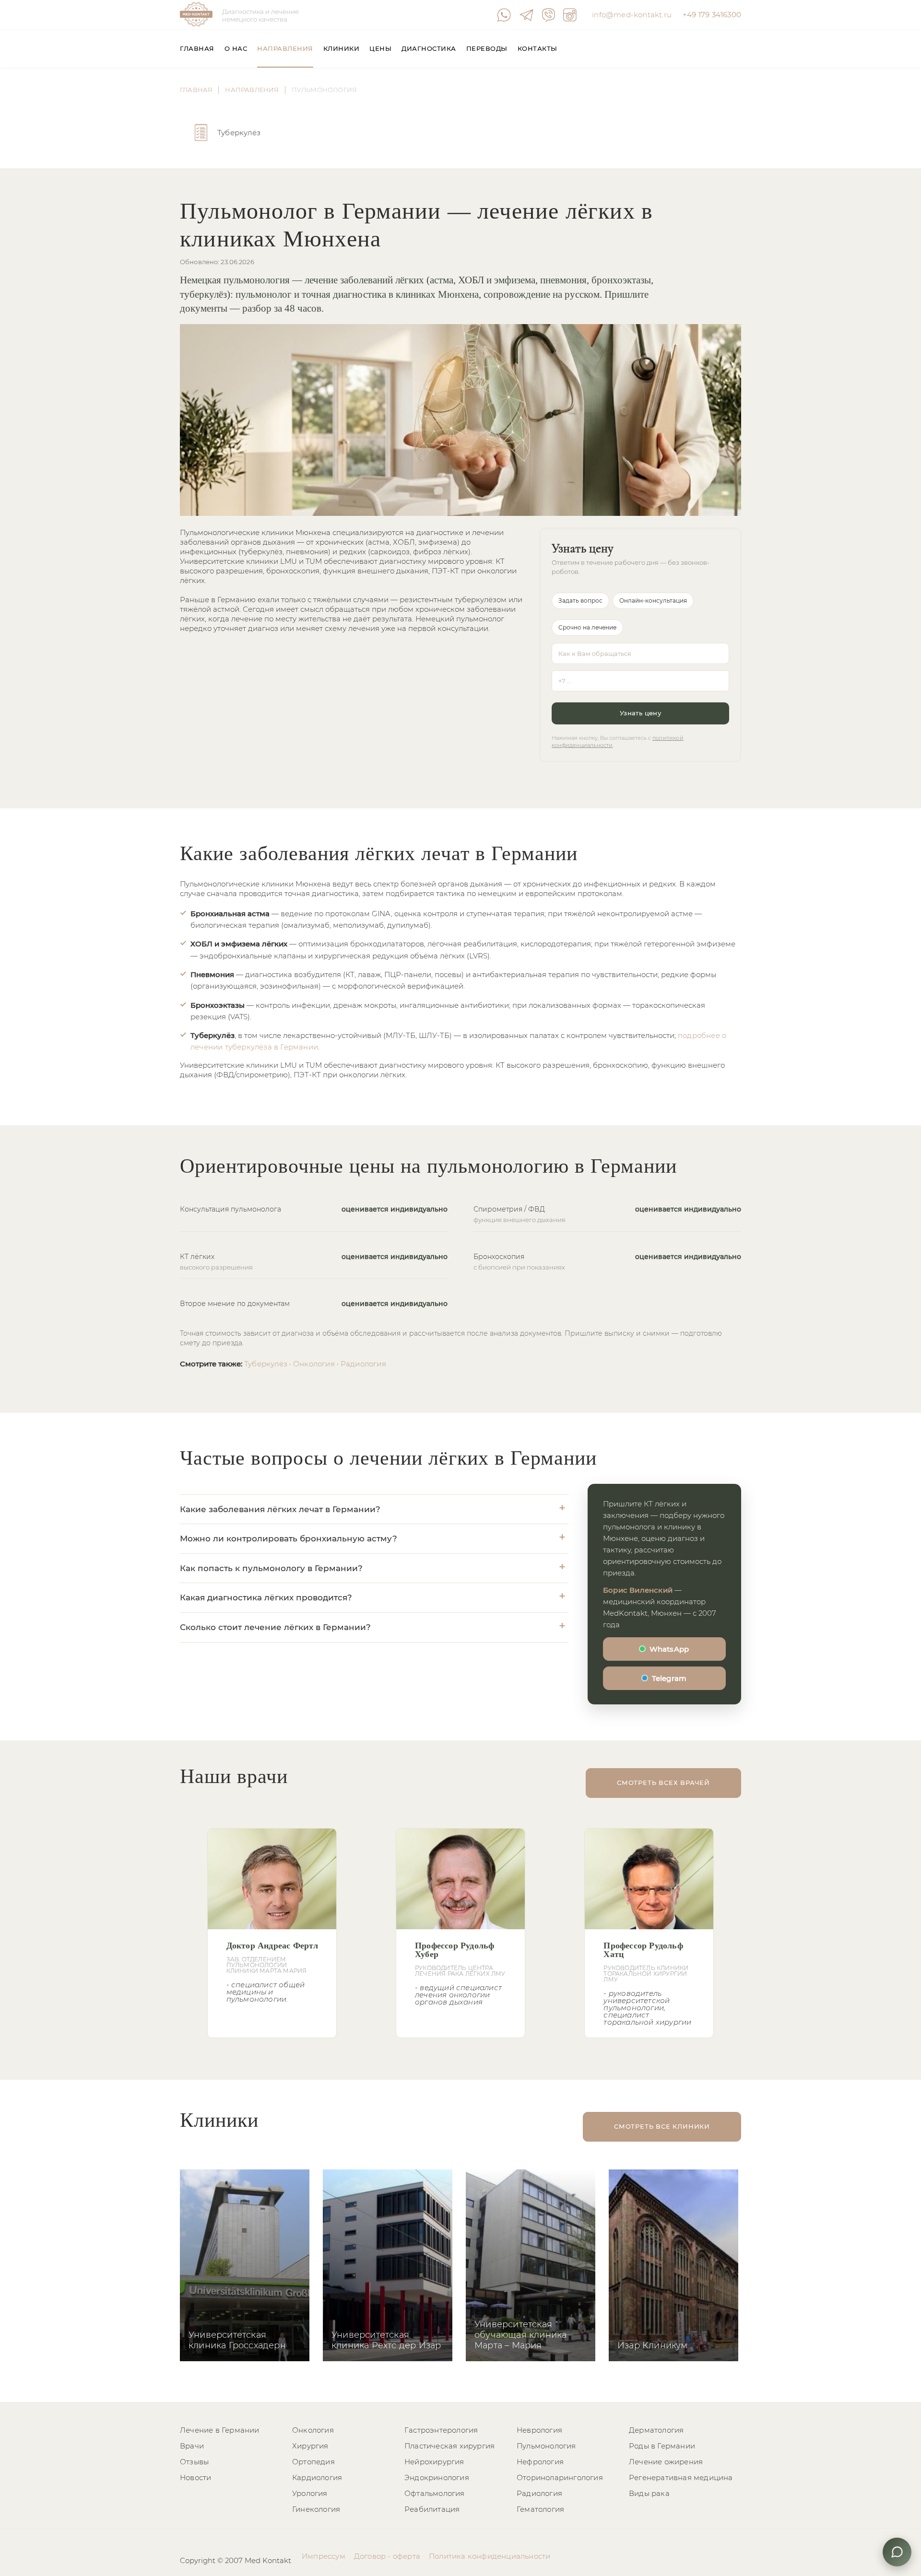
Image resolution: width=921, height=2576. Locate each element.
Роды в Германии (662, 2446)
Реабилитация (432, 2509)
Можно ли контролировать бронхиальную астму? (289, 1539)
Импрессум (324, 2556)
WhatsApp (669, 1649)
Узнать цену (640, 713)
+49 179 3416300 (712, 15)
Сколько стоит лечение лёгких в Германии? (275, 1627)
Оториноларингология (560, 2477)
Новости (195, 2477)
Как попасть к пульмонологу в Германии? (271, 1568)
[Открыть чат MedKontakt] (897, 2552)
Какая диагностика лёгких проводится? (266, 1597)
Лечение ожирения (666, 2462)
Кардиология (317, 2477)
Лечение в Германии (220, 2430)
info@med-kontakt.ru (632, 15)
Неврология (539, 2430)
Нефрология (540, 2462)
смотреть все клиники (662, 2126)
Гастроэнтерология (441, 2430)
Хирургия (310, 2446)
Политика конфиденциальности (490, 2556)
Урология (310, 2493)
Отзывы (194, 2462)
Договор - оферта (387, 2556)
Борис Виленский (638, 1590)
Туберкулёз (266, 1364)
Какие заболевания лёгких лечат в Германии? (280, 1509)
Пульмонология (546, 2446)
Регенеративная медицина (681, 2477)
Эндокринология (437, 2477)
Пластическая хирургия (449, 2446)
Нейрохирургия (434, 2462)
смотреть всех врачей (663, 1783)
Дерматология (656, 2430)
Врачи (192, 2446)
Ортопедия (313, 2462)
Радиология (363, 1364)
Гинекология (316, 2509)
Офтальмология (435, 2493)
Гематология (540, 2509)
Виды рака (649, 2493)
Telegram (669, 1678)
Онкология (314, 1364)
